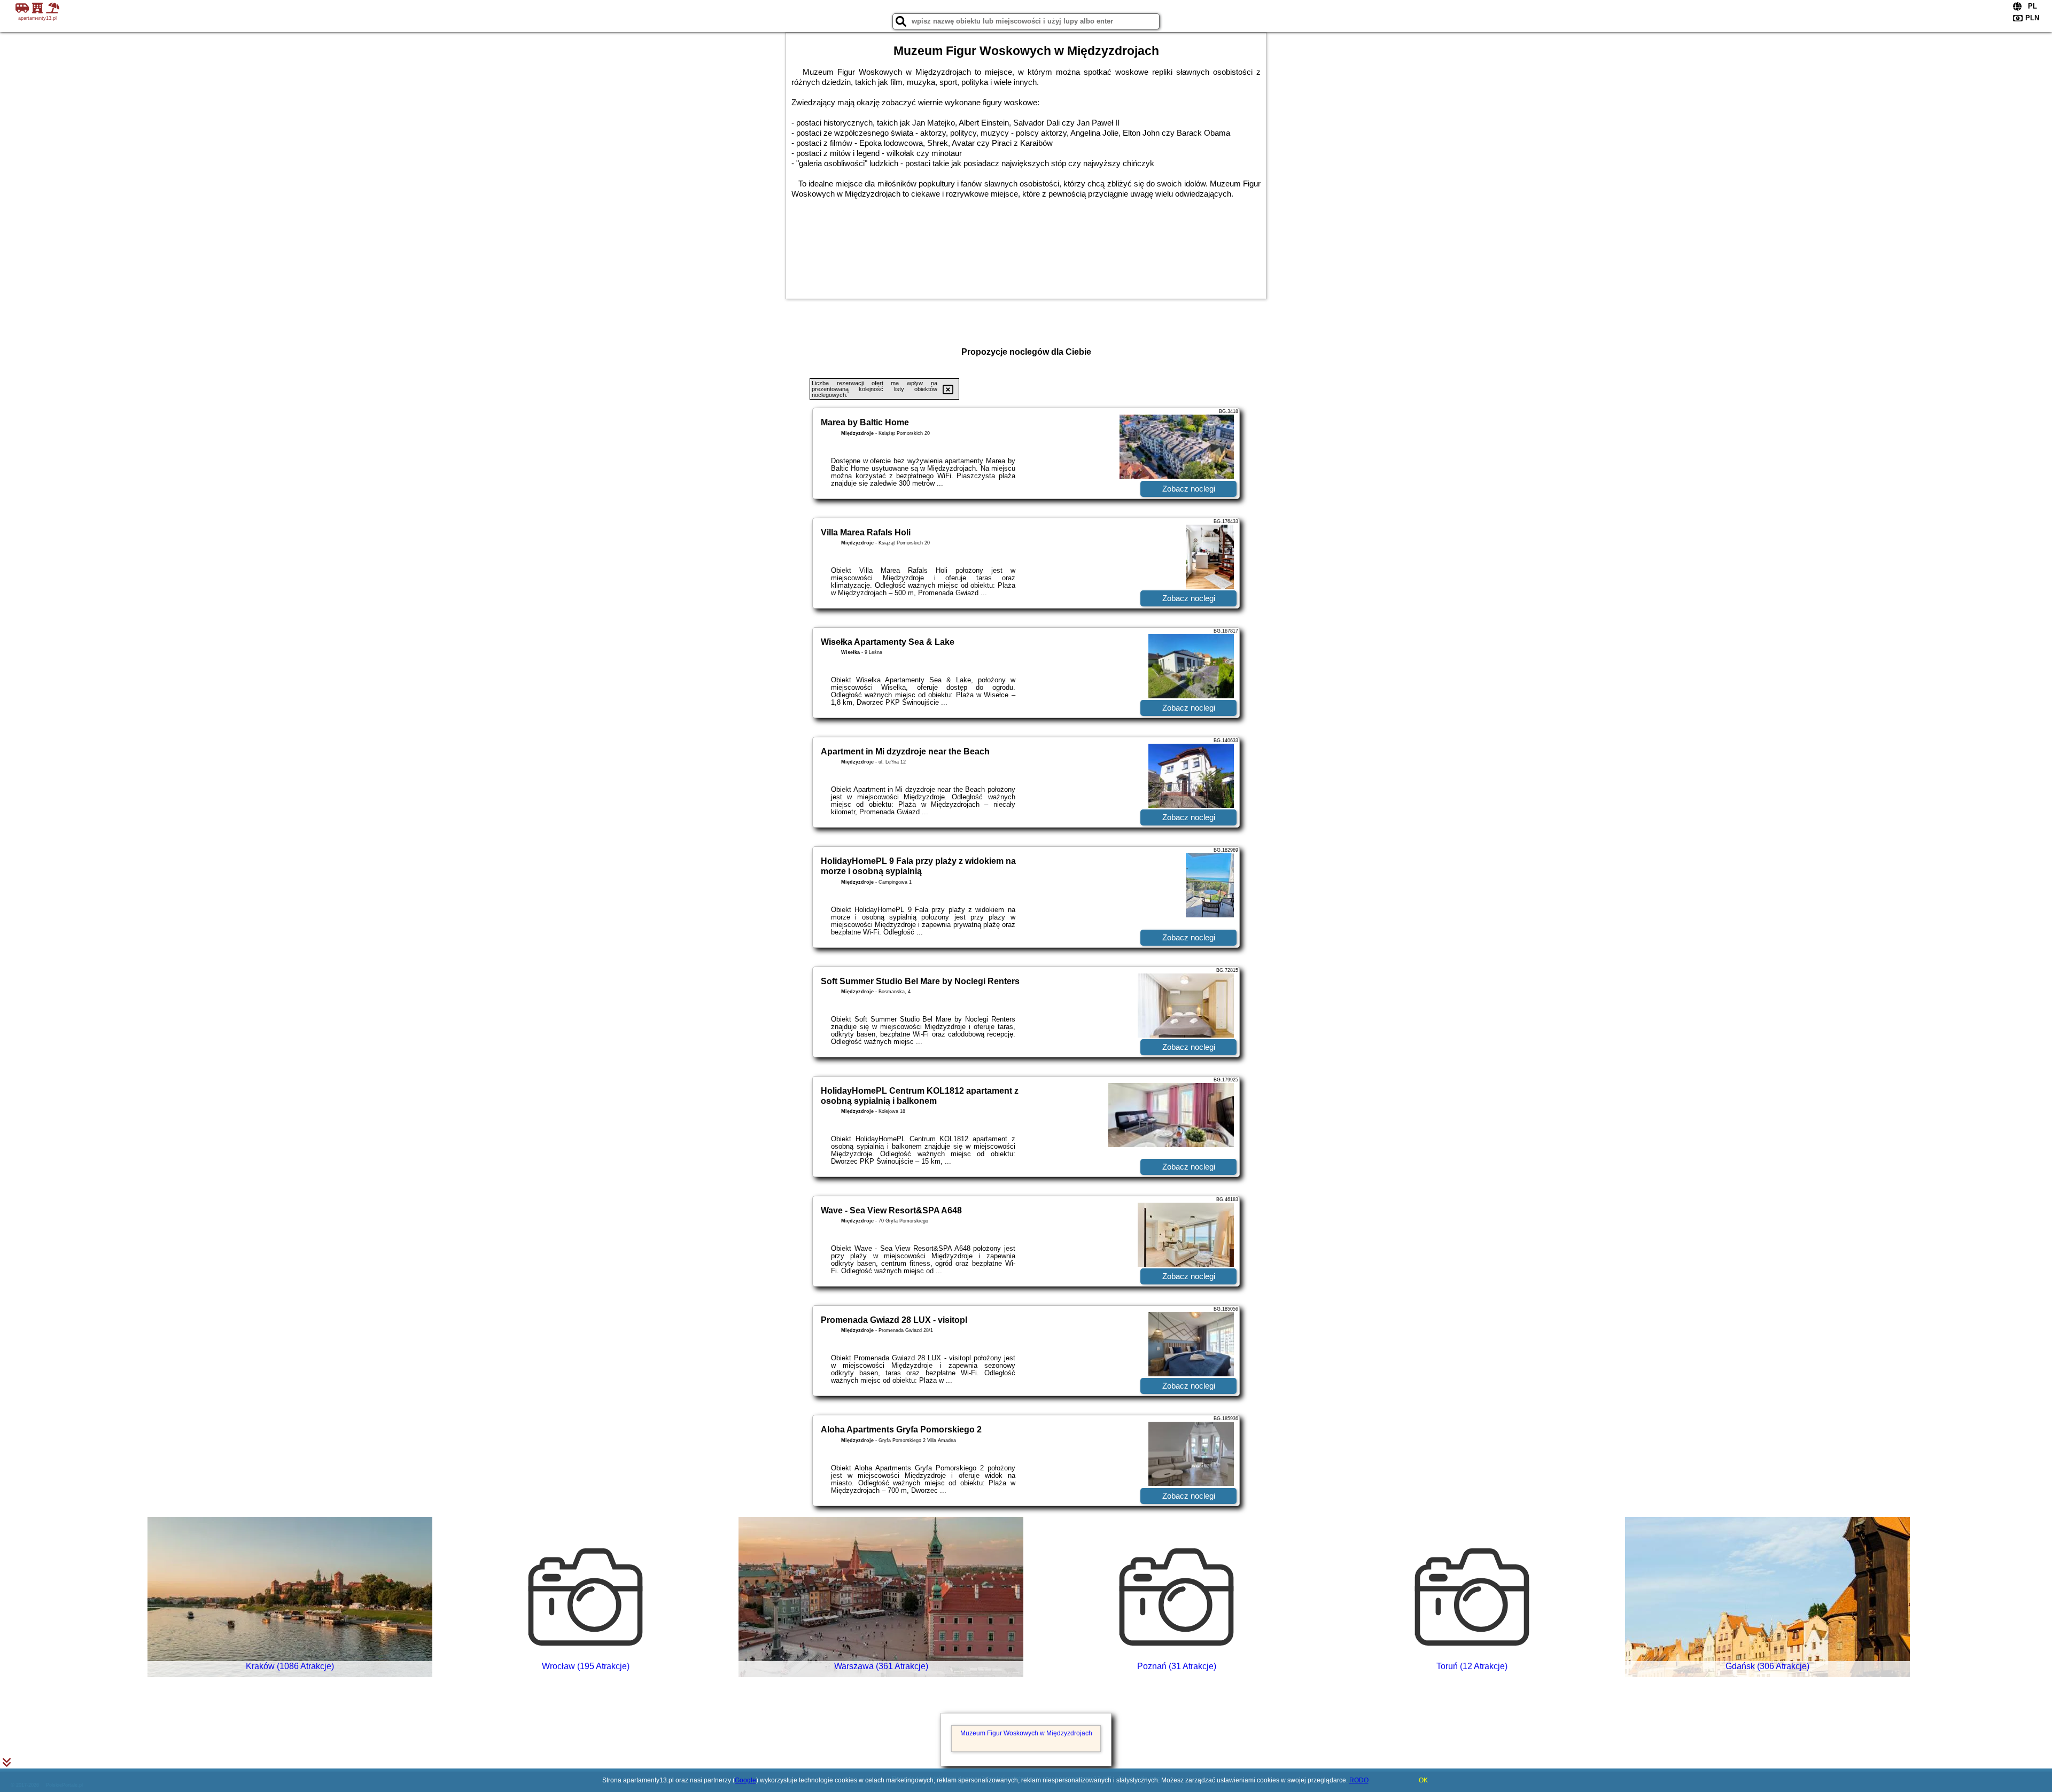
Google (745, 1780)
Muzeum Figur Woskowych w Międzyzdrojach (1026, 1733)
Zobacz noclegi (1189, 489)
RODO (1359, 1780)
